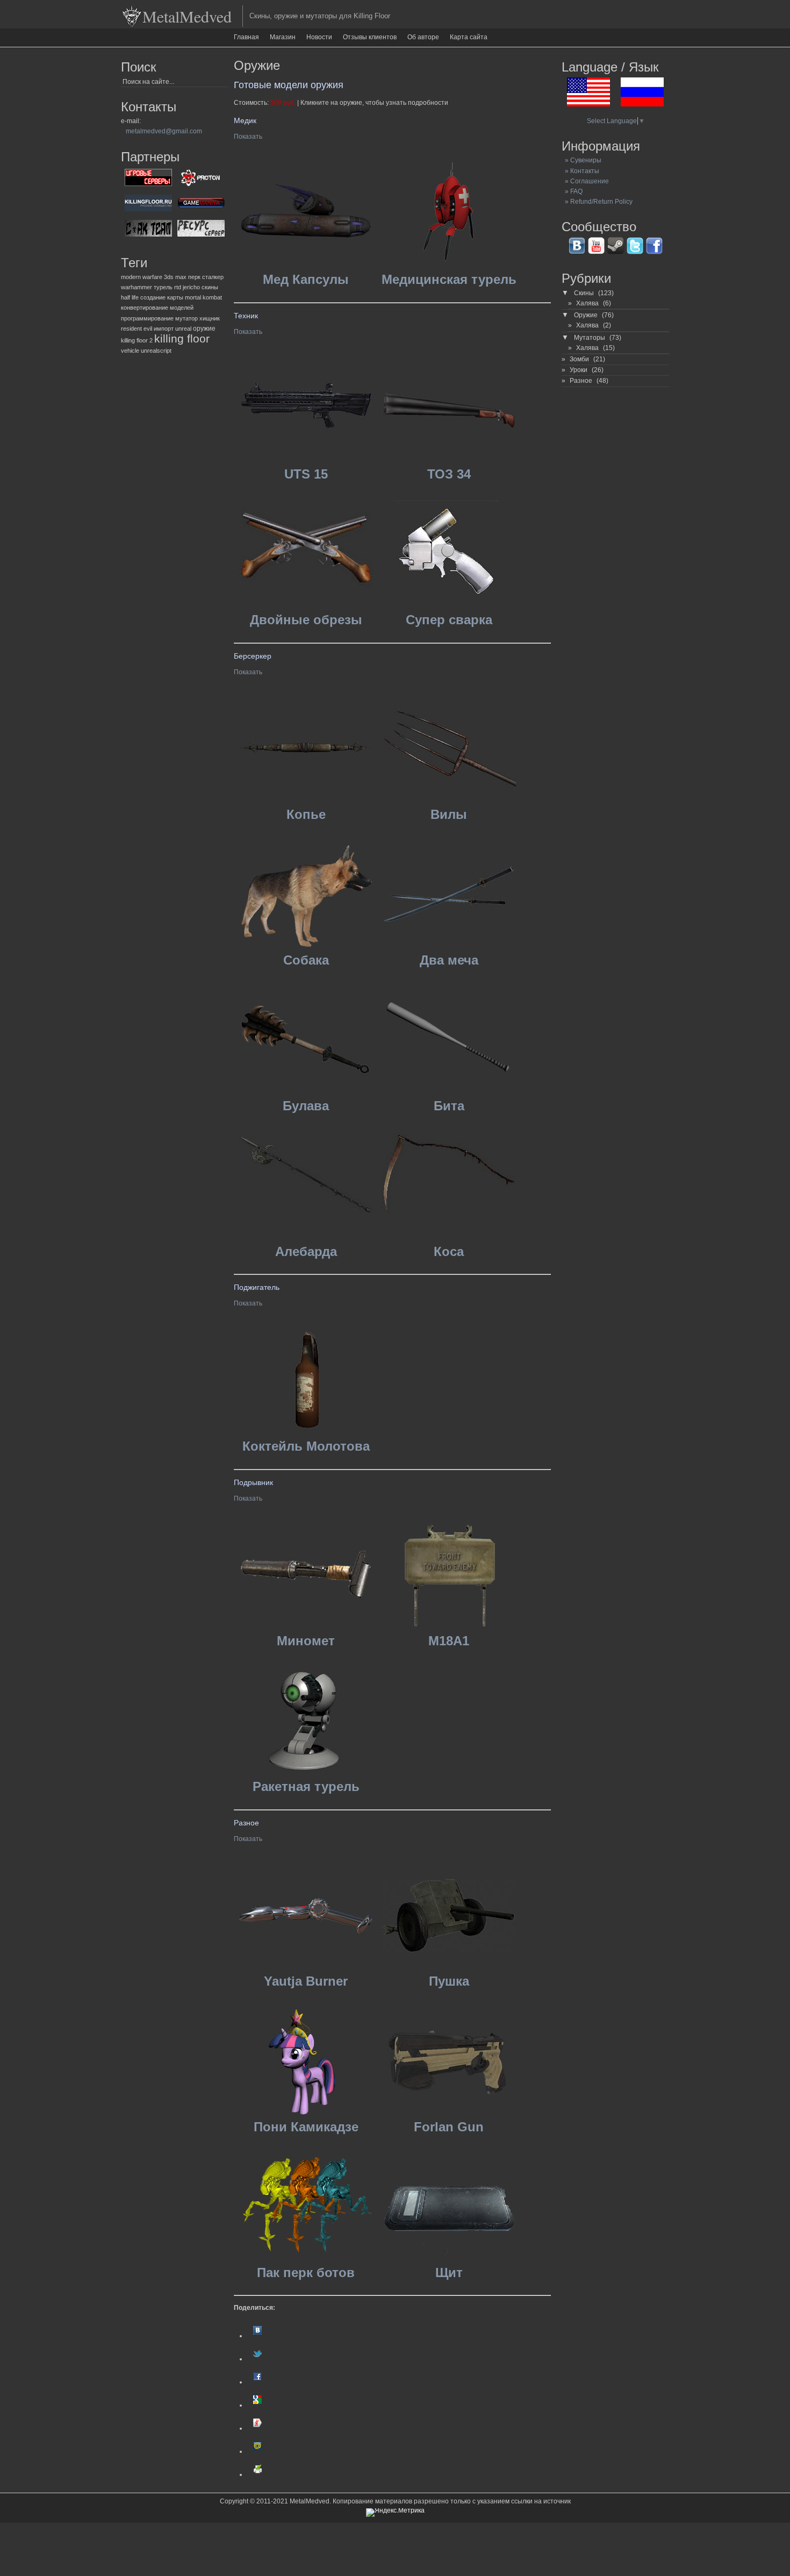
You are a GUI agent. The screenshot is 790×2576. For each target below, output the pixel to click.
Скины (584, 293)
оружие (204, 329)
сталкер (213, 277)
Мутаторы (590, 338)
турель (163, 287)
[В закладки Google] (257, 2405)
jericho (191, 287)
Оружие (586, 315)
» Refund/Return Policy (597, 202)
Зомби (579, 359)
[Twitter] (257, 2359)
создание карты (162, 297)
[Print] (257, 2474)
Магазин (283, 37)
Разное (581, 381)
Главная (246, 37)
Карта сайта (469, 37)
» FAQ (572, 191)
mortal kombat (203, 297)
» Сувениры (581, 160)
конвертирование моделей (157, 308)
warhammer (137, 287)
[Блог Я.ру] (257, 2428)
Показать (248, 137)
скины (210, 287)
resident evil (137, 329)
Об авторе (423, 37)
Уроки (579, 370)
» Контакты (580, 171)
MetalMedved (187, 16)
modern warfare (142, 277)
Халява (587, 303)
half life (130, 297)
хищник (210, 318)
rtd (178, 287)
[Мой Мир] (257, 2451)
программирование (147, 318)
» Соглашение (585, 181)
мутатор (186, 318)
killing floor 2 (137, 340)
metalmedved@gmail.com (164, 131)
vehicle (130, 351)
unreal (183, 329)
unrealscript (156, 351)
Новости (319, 37)
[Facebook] (257, 2382)
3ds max (175, 277)
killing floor (182, 339)
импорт (164, 329)
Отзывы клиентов (370, 37)
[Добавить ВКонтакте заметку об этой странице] (257, 2336)
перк (194, 277)
